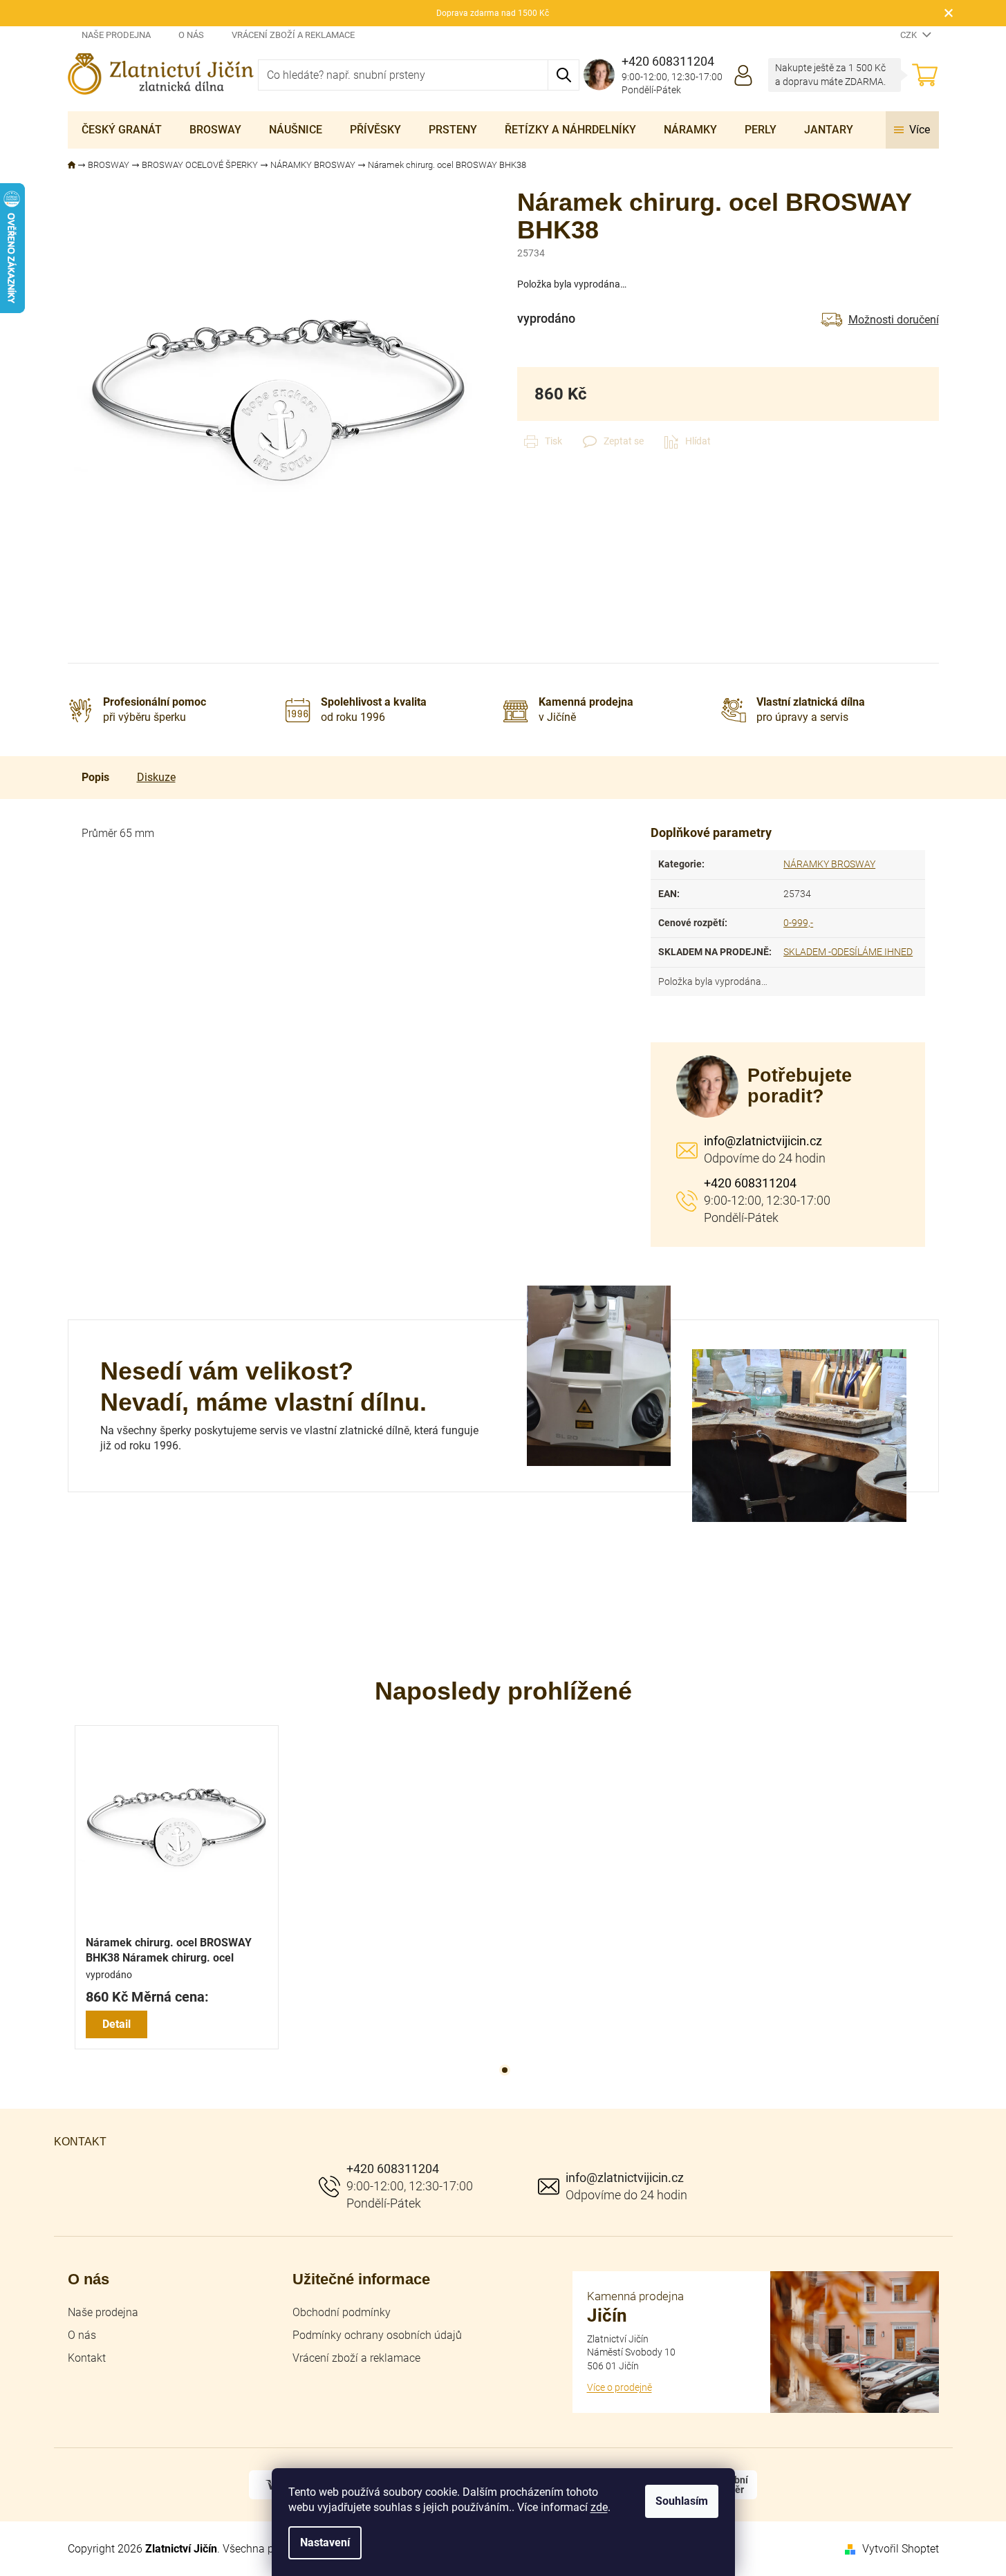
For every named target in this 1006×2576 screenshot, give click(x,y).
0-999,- (798, 923)
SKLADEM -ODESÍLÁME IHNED (848, 952)
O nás (191, 35)
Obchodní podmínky (342, 2312)
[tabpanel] (177, 1887)
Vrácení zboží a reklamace (293, 35)
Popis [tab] (95, 777)
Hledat (564, 75)
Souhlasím (682, 2501)
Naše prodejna (116, 35)
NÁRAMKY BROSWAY (829, 864)
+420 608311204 (750, 1183)
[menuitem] (122, 130)
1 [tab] (505, 2070)
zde (599, 2507)
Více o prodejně (620, 2387)
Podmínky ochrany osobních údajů (377, 2335)
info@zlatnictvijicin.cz (763, 1141)
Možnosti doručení (894, 320)
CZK (910, 35)
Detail (117, 2024)
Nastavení (325, 2542)
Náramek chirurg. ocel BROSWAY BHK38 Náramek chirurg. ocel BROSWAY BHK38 (169, 1951)
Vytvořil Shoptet (901, 2549)
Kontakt (87, 2358)
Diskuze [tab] (156, 777)
